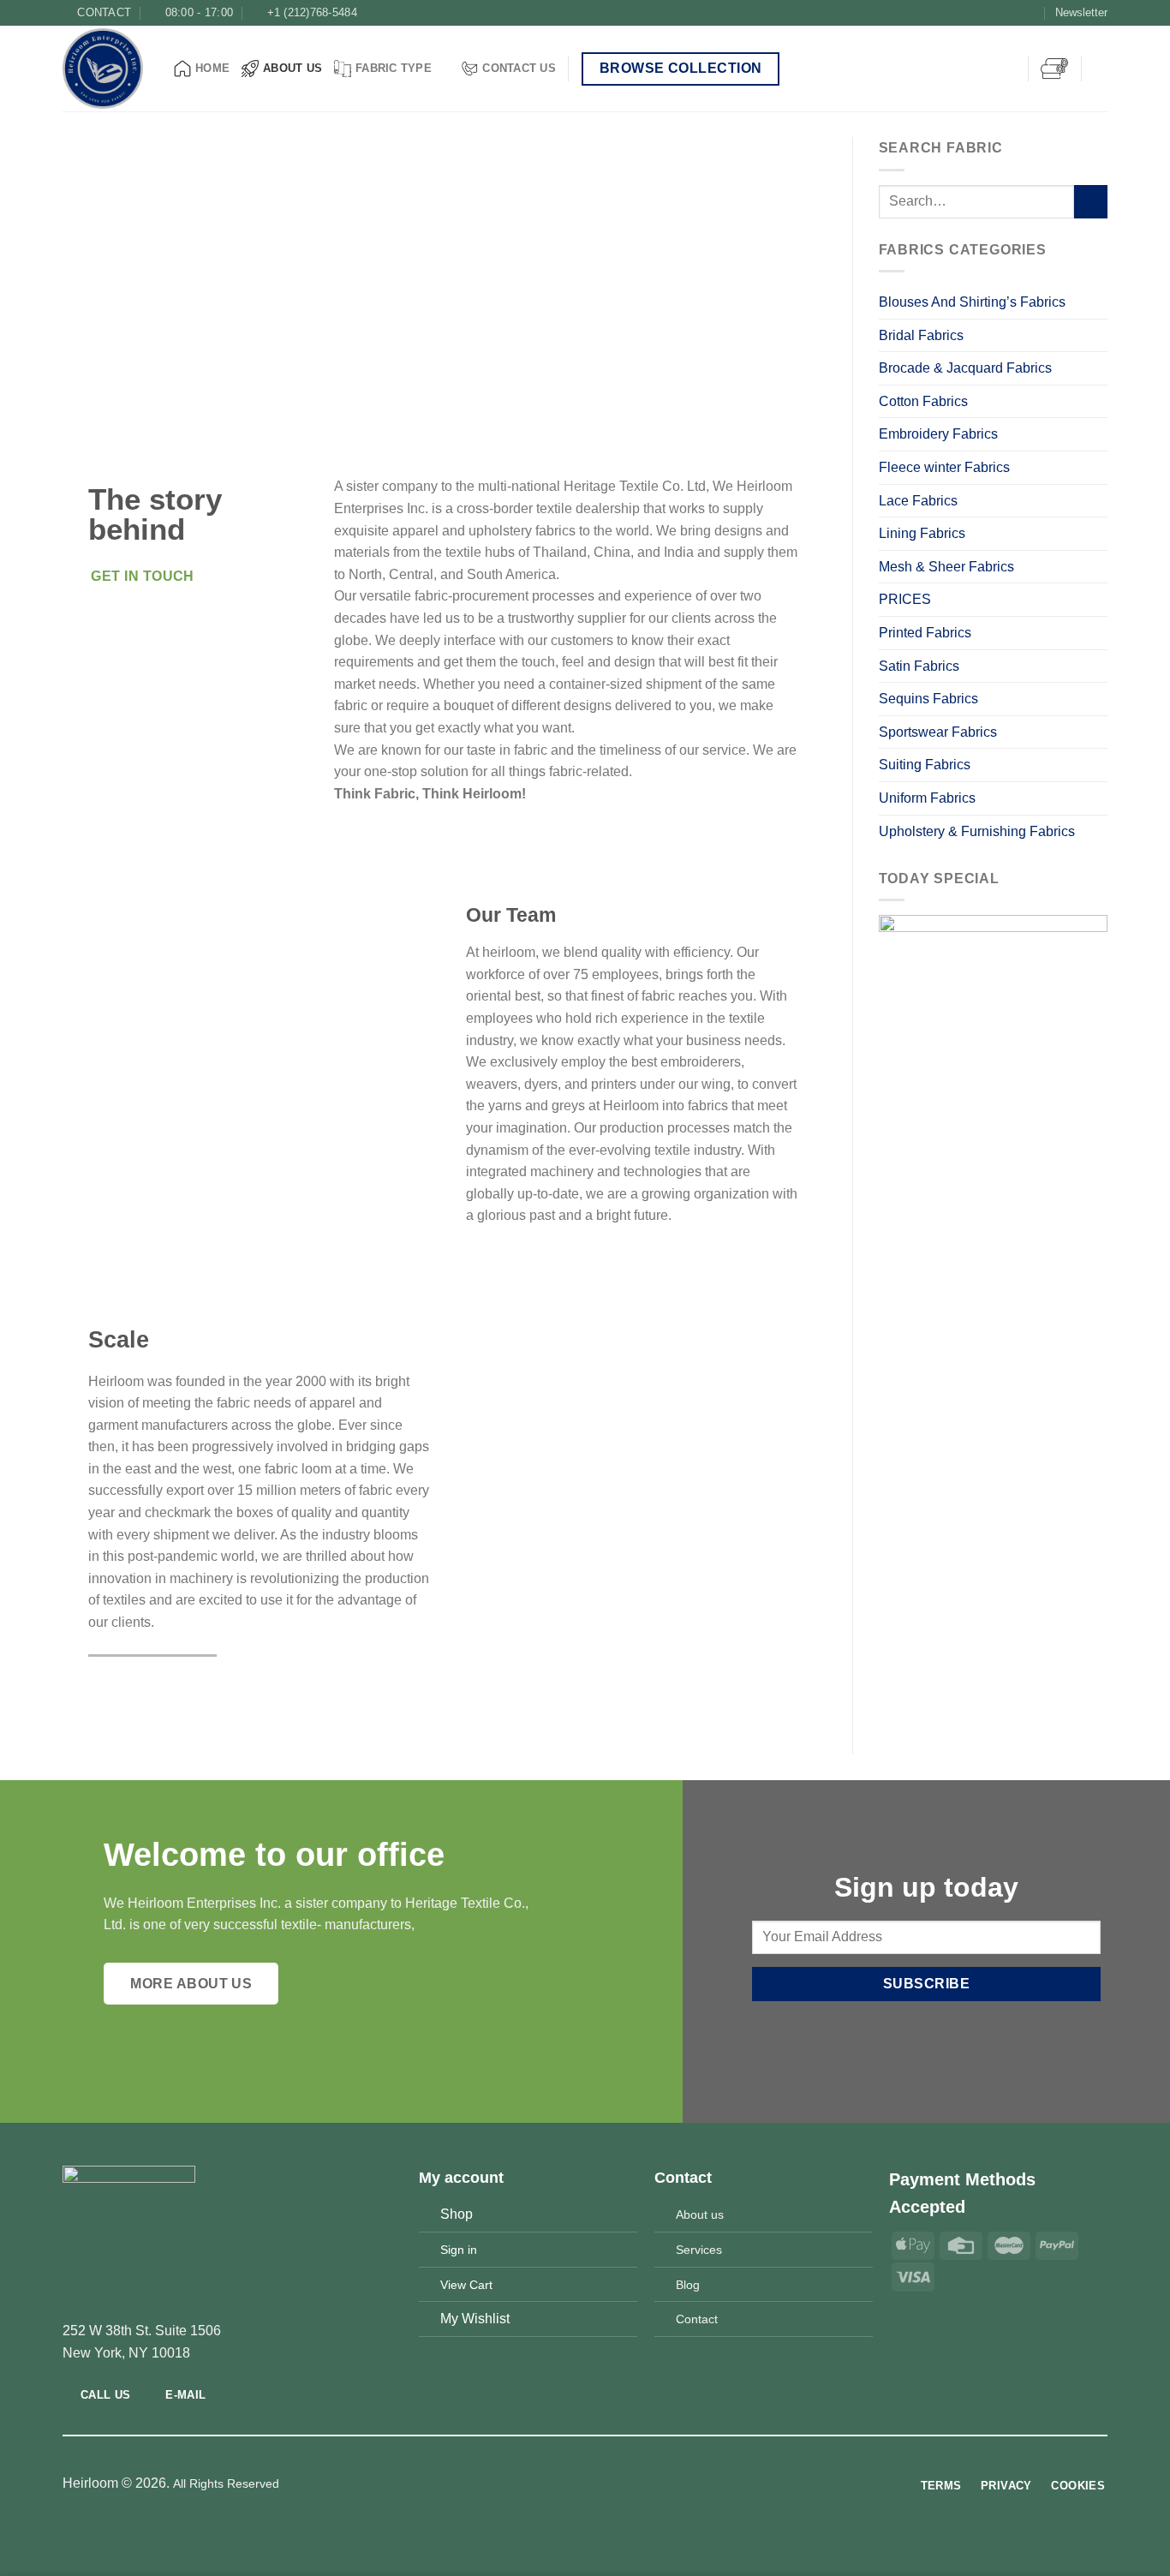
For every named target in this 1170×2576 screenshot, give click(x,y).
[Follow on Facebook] (981, 13)
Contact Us (519, 68)
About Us (292, 68)
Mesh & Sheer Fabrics (946, 567)
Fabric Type (394, 68)
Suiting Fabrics (925, 765)
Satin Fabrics (919, 666)
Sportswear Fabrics (938, 732)
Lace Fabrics (918, 501)
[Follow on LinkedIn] (617, 2484)
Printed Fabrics (925, 633)
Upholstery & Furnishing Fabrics (977, 831)
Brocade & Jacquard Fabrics (967, 368)
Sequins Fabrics (928, 699)
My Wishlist (475, 2319)
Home (212, 68)
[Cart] (1054, 69)
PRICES (905, 599)
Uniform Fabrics (927, 798)
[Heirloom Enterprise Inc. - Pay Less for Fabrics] (105, 69)
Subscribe (926, 1984)
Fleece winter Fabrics (944, 467)
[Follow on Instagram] (997, 13)
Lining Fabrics (924, 533)
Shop (457, 2214)
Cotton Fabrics (923, 401)
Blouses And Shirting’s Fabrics (972, 302)
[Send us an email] (1030, 13)
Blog (688, 2285)
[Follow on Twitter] (1014, 13)
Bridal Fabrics (921, 335)
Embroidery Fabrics (938, 434)
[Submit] (1091, 202)
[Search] (1101, 69)
